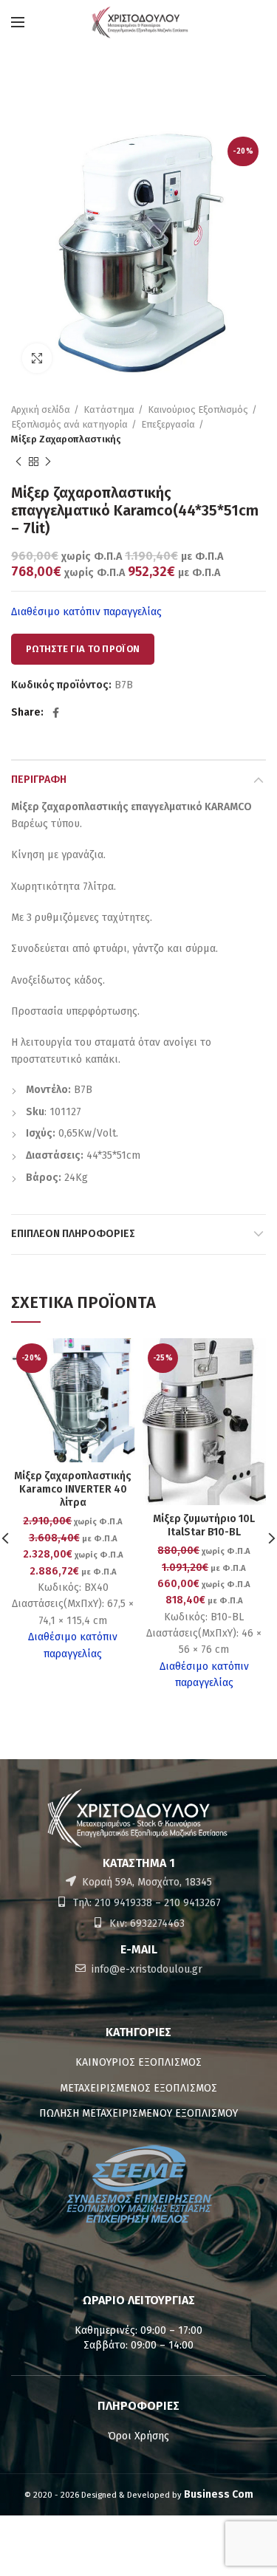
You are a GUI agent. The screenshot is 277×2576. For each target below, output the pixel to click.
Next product (48, 462)
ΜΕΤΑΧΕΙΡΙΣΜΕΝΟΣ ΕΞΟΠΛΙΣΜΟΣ (138, 2088)
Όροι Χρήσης (138, 2436)
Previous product (18, 462)
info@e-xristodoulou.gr (146, 1969)
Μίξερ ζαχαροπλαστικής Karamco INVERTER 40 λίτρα (73, 1489)
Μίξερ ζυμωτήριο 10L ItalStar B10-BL (204, 1525)
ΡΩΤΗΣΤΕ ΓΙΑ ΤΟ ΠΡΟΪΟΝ (83, 649)
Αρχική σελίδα (41, 410)
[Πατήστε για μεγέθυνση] (37, 358)
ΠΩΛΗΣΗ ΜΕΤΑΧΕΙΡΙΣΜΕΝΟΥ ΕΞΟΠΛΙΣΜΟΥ (138, 2113)
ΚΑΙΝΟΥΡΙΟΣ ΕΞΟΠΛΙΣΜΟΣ (138, 2062)
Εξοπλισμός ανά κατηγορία (69, 424)
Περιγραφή (39, 780)
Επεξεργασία (168, 424)
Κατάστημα (109, 410)
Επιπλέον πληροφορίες (73, 1234)
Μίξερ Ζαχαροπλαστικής (66, 439)
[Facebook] (56, 713)
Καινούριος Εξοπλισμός (198, 410)
